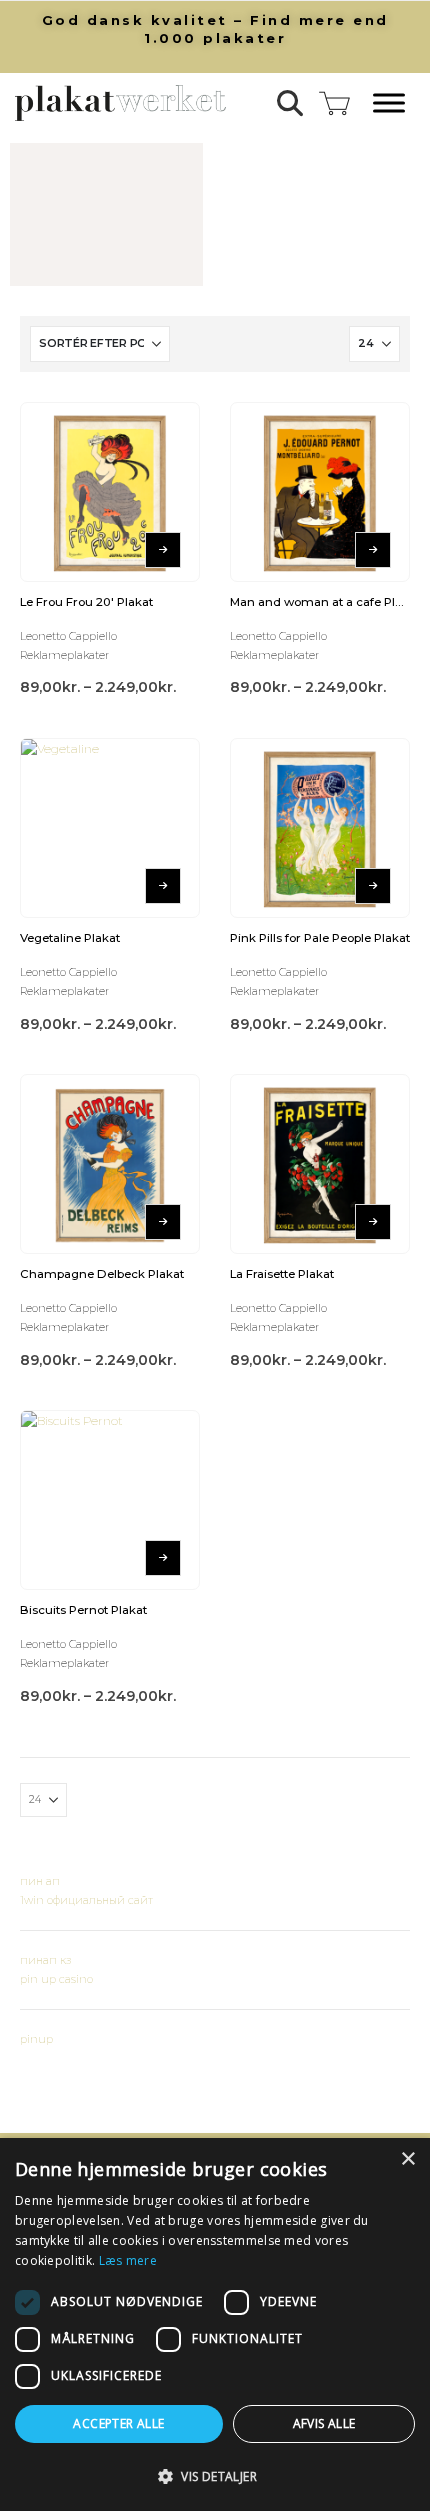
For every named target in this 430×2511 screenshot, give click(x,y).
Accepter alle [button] (118, 2423)
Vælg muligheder (163, 550)
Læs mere (128, 2260)
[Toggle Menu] (389, 103)
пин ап (40, 1881)
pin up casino (56, 1979)
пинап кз (45, 1960)
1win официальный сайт (86, 1900)
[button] (290, 103)
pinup (36, 2039)
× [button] (407, 2159)
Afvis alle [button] (324, 2423)
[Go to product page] (110, 492)
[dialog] (215, 2324)
